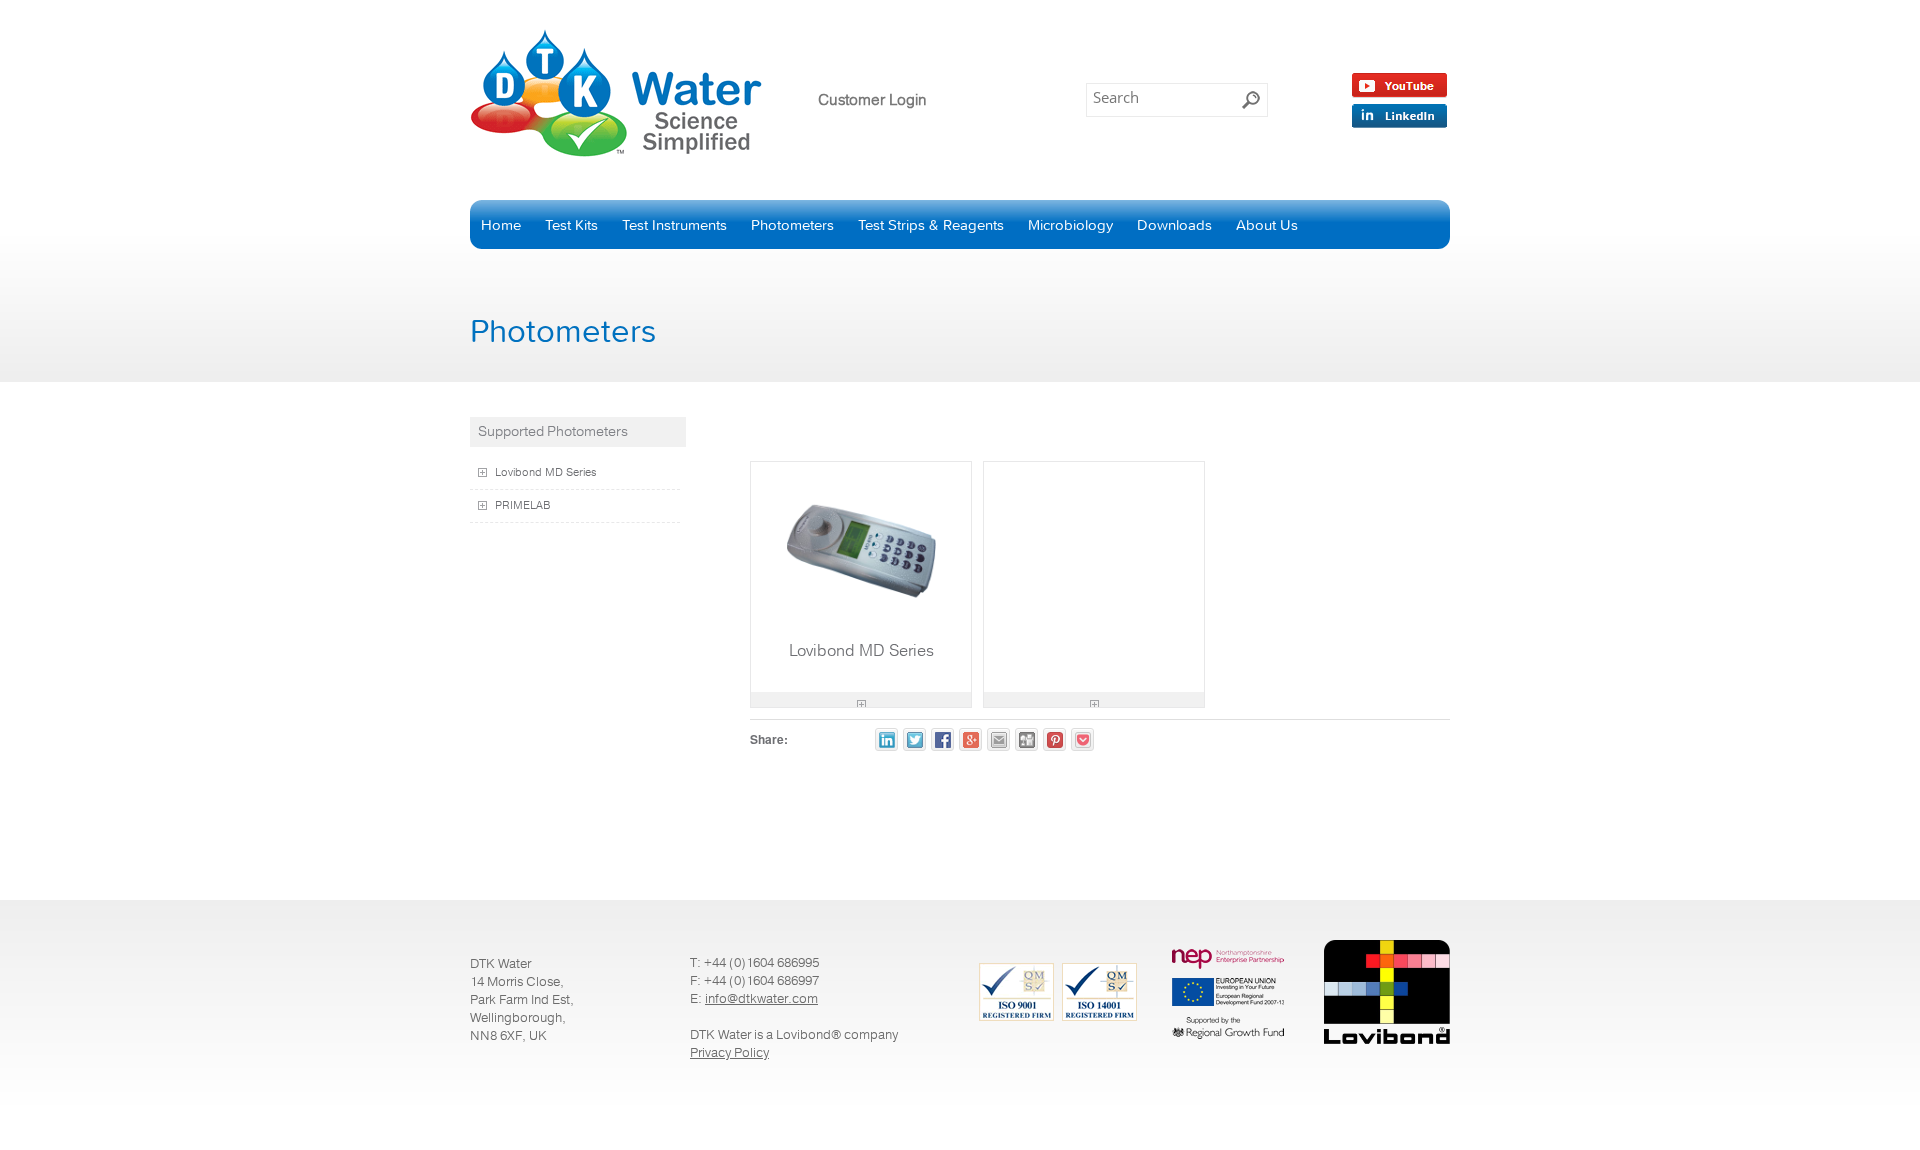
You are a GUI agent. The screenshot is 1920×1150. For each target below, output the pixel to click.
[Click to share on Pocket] (1082, 739)
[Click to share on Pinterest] (1054, 739)
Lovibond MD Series (545, 473)
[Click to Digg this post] (1026, 739)
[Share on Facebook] (942, 739)
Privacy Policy (729, 1053)
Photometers (792, 224)
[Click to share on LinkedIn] (886, 739)
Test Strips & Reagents (931, 224)
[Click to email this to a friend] (998, 739)
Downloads (1174, 224)
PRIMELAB (523, 506)
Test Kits (571, 224)
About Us (1267, 224)
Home (501, 224)
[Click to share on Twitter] (914, 739)
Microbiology (1070, 224)
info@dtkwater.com (761, 999)
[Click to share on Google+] (970, 739)
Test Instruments (674, 224)
